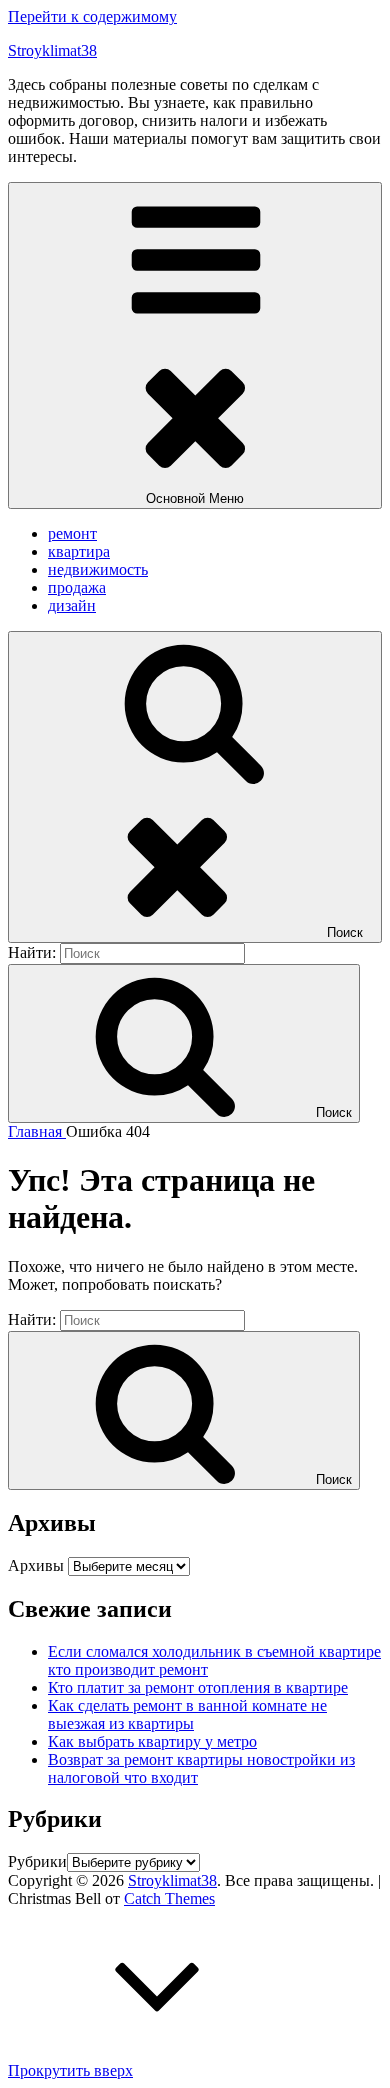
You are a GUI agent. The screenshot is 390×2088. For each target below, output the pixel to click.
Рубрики (37, 1861)
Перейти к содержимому (92, 16)
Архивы (36, 1565)
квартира (79, 551)
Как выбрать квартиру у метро (152, 1741)
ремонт (72, 533)
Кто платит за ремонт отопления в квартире (198, 1687)
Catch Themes (169, 1898)
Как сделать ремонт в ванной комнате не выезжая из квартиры (187, 1714)
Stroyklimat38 (52, 50)
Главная (37, 1131)
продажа (77, 587)
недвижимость (98, 569)
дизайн (72, 605)
